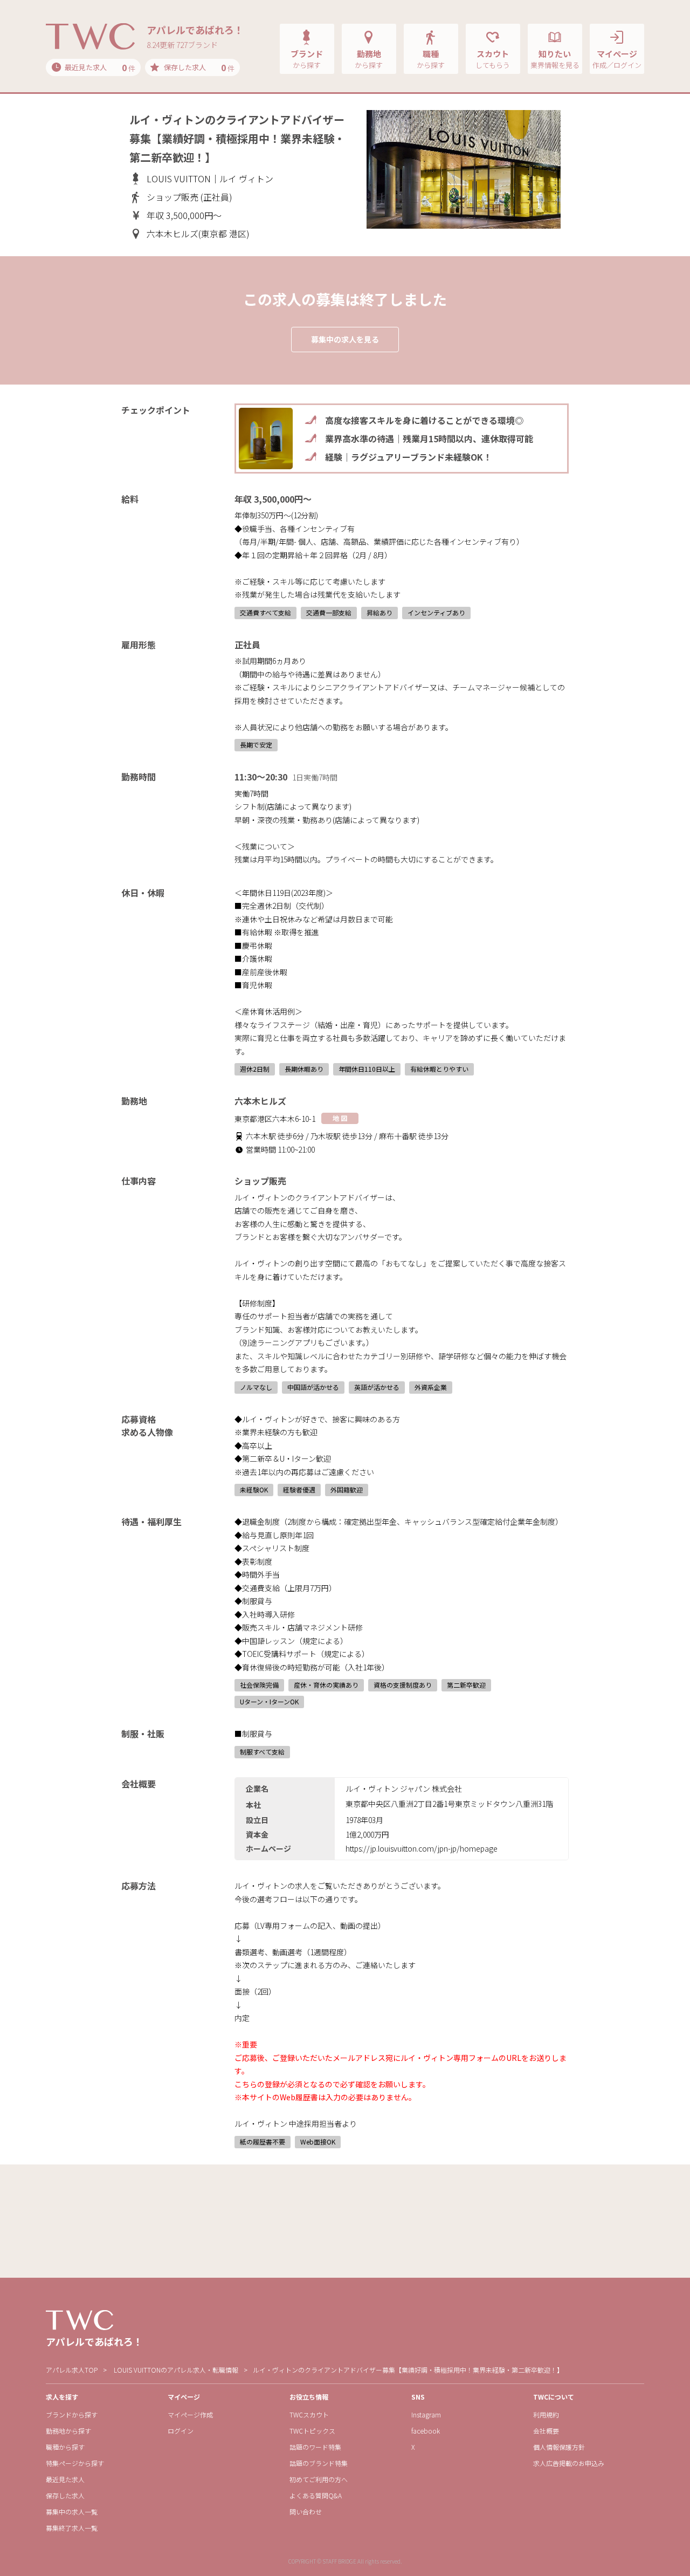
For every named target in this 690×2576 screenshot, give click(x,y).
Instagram (426, 2414)
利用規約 (546, 2414)
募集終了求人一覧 (72, 2528)
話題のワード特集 (315, 2447)
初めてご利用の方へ (319, 2479)
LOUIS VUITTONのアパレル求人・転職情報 (176, 2370)
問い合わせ (306, 2512)
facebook (426, 2431)
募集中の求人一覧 (72, 2512)
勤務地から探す (68, 2431)
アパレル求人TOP (72, 2370)
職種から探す (65, 2447)
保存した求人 (65, 2495)
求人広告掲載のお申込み (569, 2463)
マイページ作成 (190, 2414)
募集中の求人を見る (345, 339)
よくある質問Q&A (316, 2495)
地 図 (340, 1118)
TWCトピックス (312, 2431)
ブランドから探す (72, 2414)
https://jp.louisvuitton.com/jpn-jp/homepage (422, 1848)
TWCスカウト (309, 2414)
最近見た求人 (65, 2479)
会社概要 (546, 2431)
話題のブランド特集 (319, 2463)
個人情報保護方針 (559, 2447)
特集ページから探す (75, 2463)
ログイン (181, 2431)
